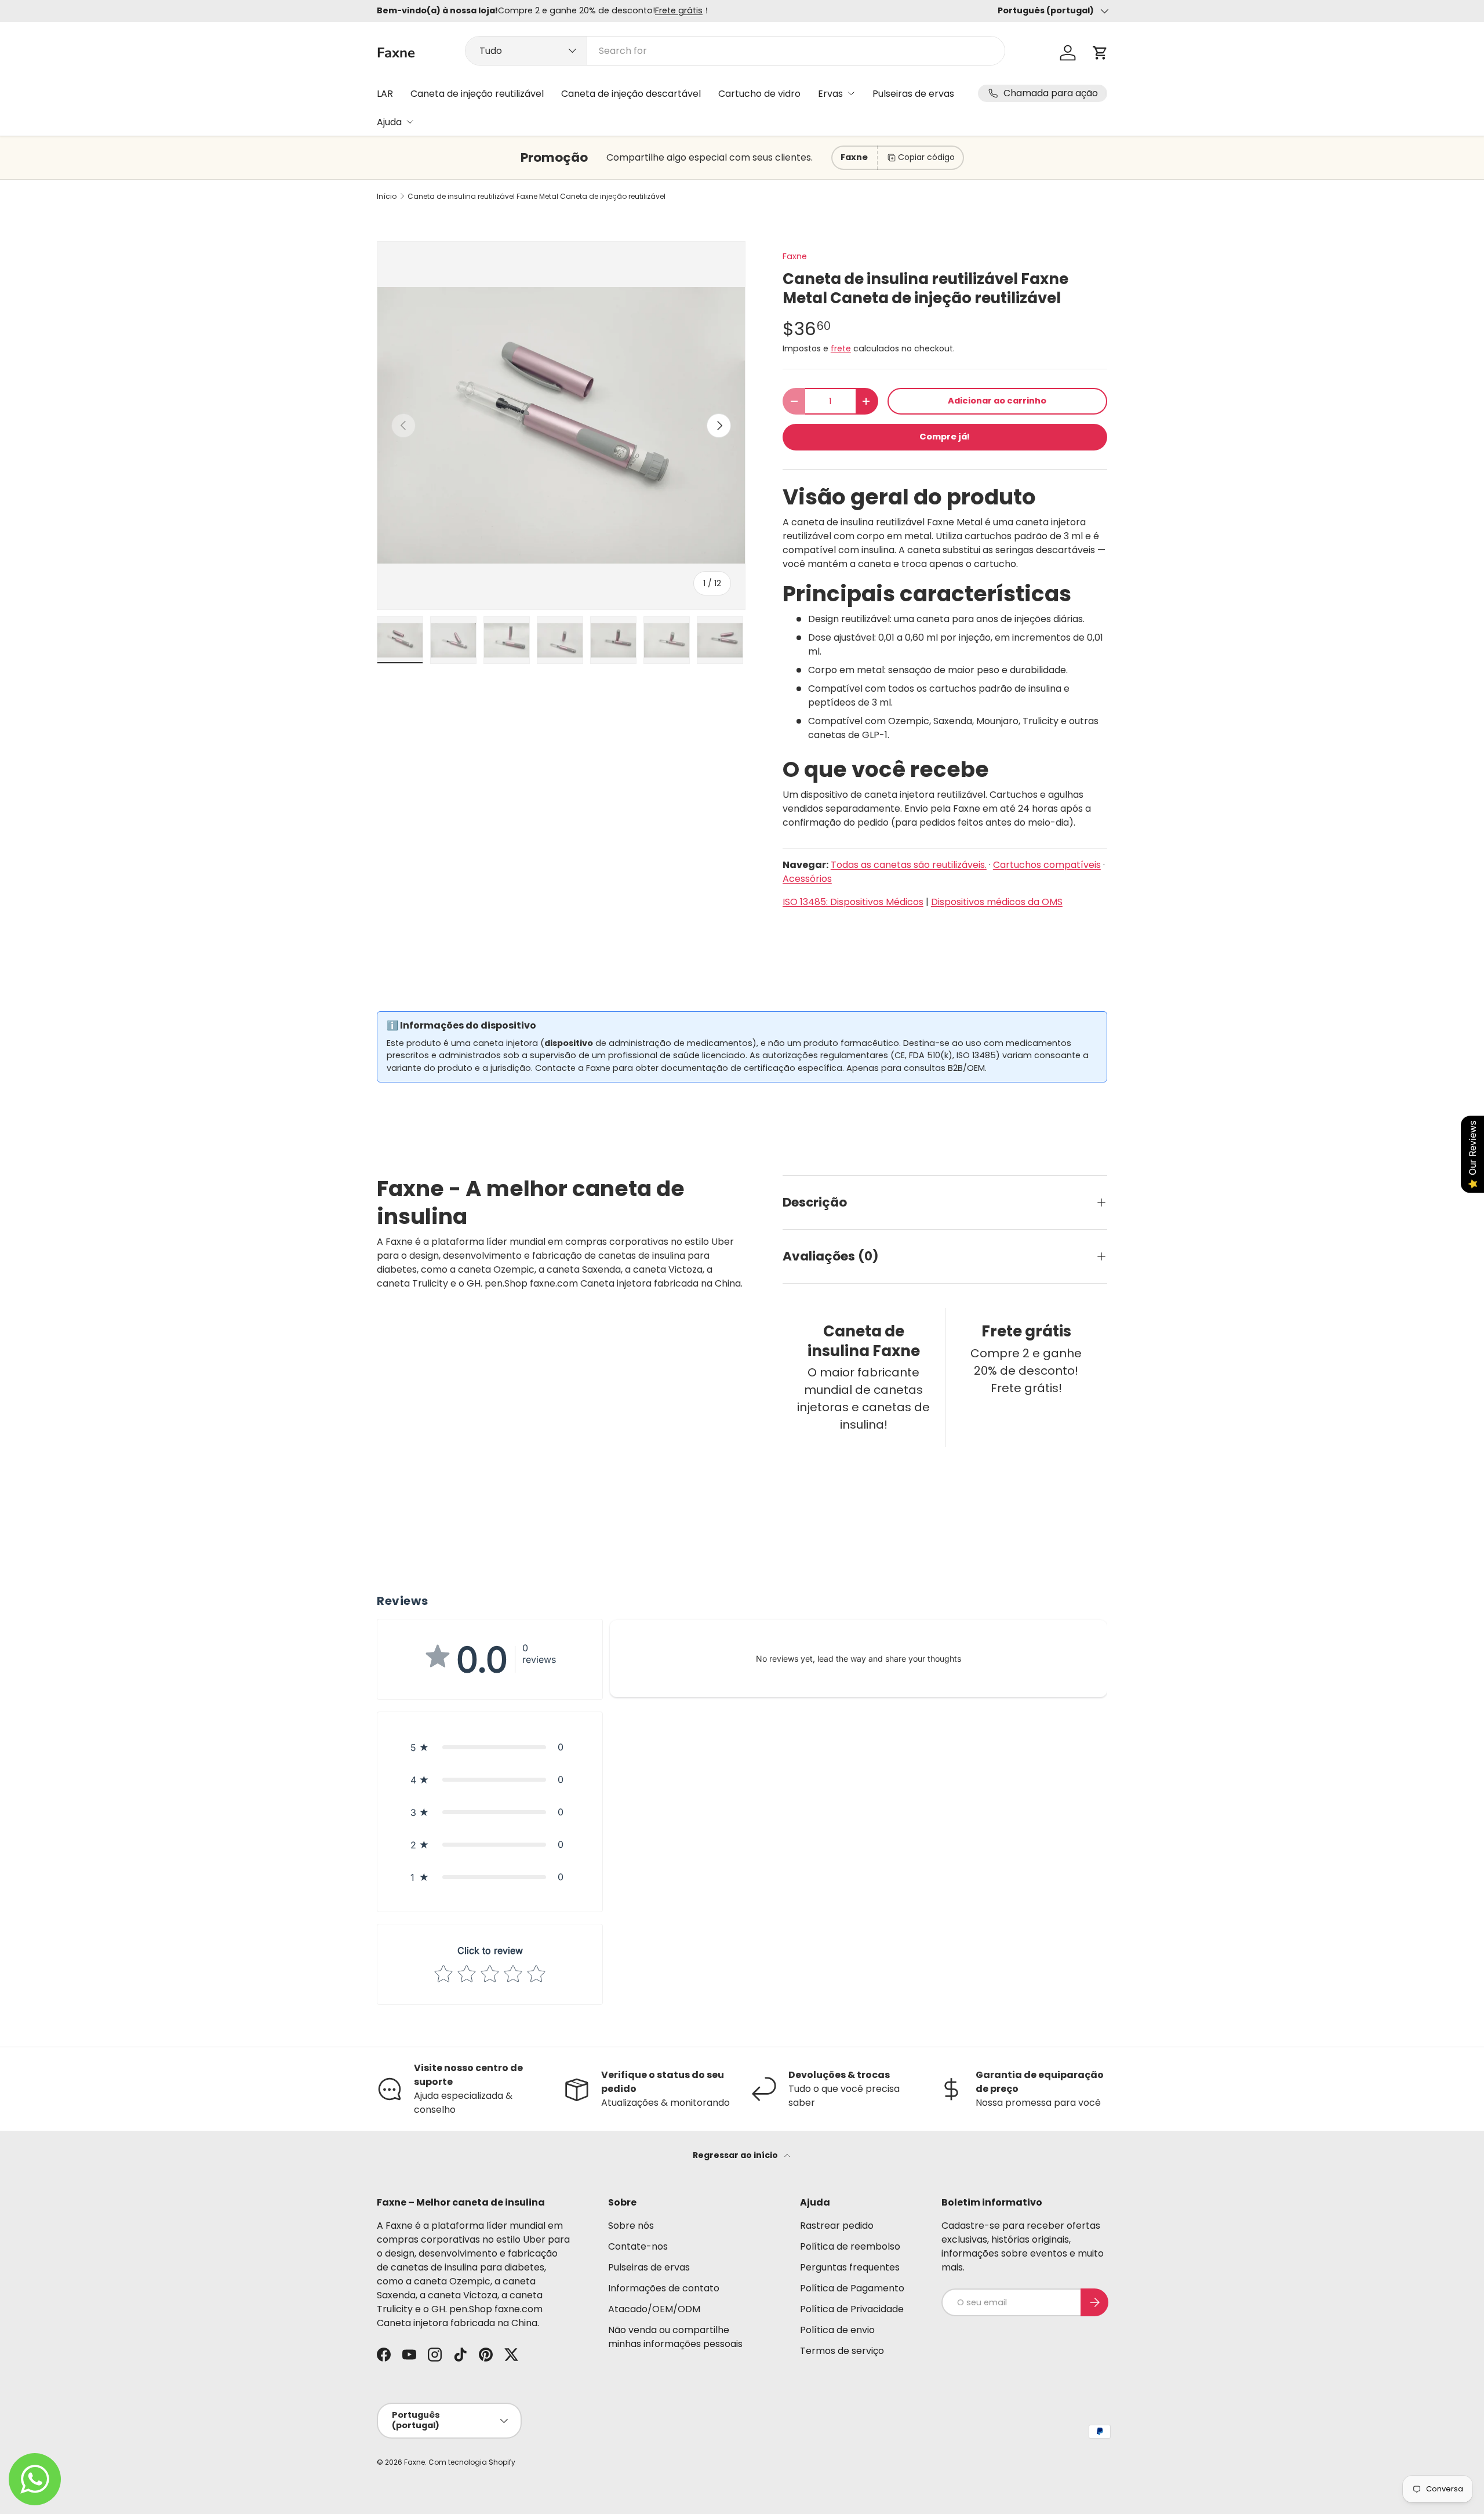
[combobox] (735, 51)
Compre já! (945, 437)
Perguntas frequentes (850, 2267)
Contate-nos (638, 2246)
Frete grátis (679, 10)
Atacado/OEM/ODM (654, 2309)
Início (387, 197)
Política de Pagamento (852, 2288)
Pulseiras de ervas (913, 94)
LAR (385, 94)
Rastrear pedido (837, 2226)
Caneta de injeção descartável (631, 94)
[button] (1100, 53)
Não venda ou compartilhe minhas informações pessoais (675, 2337)
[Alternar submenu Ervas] (851, 93)
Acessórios (807, 879)
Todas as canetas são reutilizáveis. (909, 865)
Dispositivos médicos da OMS (997, 902)
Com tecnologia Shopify (472, 2462)
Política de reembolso (850, 2246)
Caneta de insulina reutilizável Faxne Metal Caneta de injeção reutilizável (537, 197)
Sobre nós (631, 2226)
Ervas (830, 94)
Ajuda (389, 122)
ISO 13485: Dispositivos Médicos (853, 902)
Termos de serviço (842, 2351)
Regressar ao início (736, 2155)
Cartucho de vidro (759, 94)
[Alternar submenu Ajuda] (410, 122)
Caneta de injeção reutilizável (477, 94)
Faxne (795, 256)
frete (841, 348)
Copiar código (926, 157)
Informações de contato (664, 2288)
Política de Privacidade (852, 2309)
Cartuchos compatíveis (1047, 865)
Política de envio (837, 2330)
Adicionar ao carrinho (997, 401)
